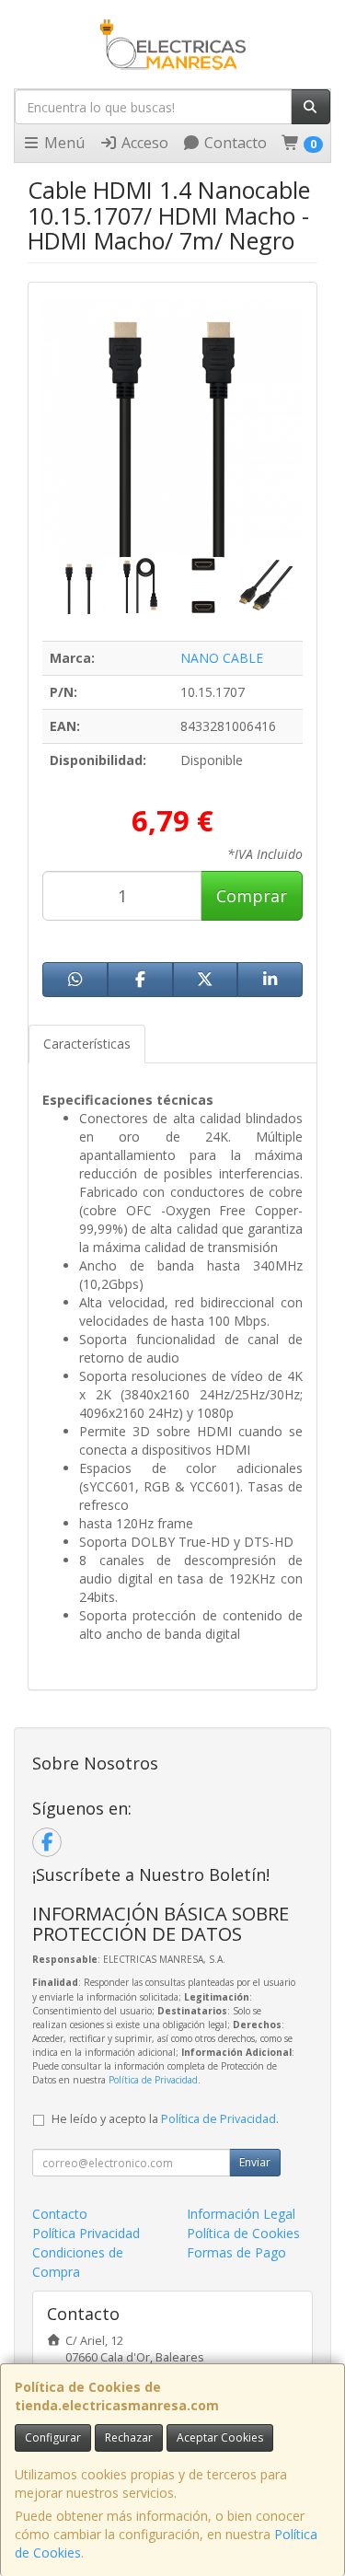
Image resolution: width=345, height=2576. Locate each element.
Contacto (234, 143)
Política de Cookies (243, 2233)
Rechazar (129, 2437)
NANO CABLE (222, 658)
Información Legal (241, 2214)
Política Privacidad (86, 2233)
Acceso (143, 143)
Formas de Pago (236, 2252)
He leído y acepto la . (165, 2119)
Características (87, 1044)
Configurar (53, 2437)
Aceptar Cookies (220, 2437)
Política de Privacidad (153, 2080)
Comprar (252, 896)
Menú (63, 143)
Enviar (255, 2162)
